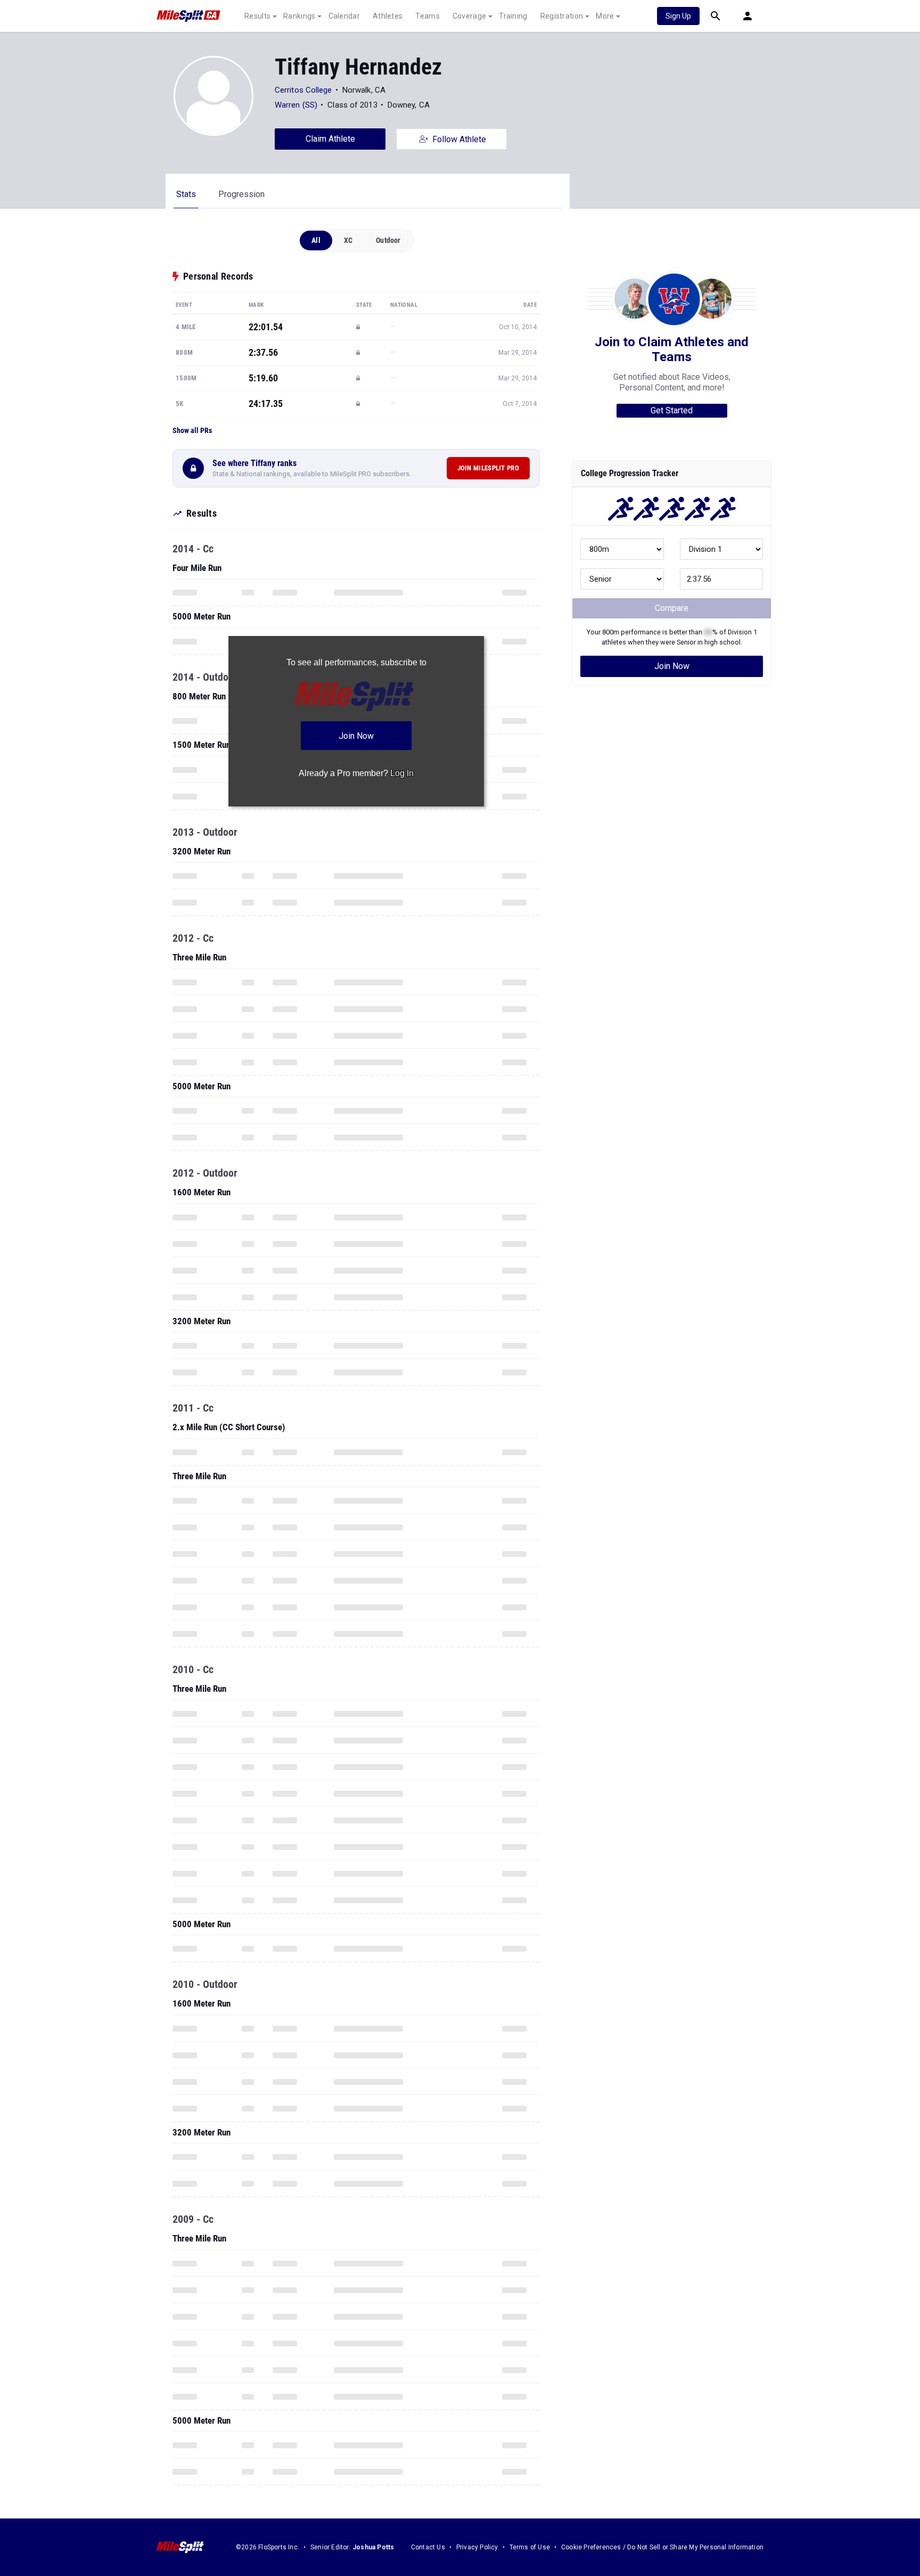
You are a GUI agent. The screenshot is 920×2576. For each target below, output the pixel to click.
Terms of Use (530, 2547)
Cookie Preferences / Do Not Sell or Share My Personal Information (662, 2547)
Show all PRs (192, 430)
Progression (241, 194)
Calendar (344, 16)
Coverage (469, 16)
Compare (672, 608)
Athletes (388, 16)
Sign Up (678, 16)
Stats (186, 194)
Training (513, 16)
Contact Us (428, 2547)
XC (348, 240)
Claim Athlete (330, 139)
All (316, 240)
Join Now (672, 666)
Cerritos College (303, 90)
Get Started (672, 410)
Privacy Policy (477, 2547)
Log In (402, 773)
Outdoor (388, 240)
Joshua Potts (373, 2547)
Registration (562, 16)
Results (257, 16)
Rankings (299, 16)
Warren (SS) (296, 105)
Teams (428, 16)
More (605, 16)
